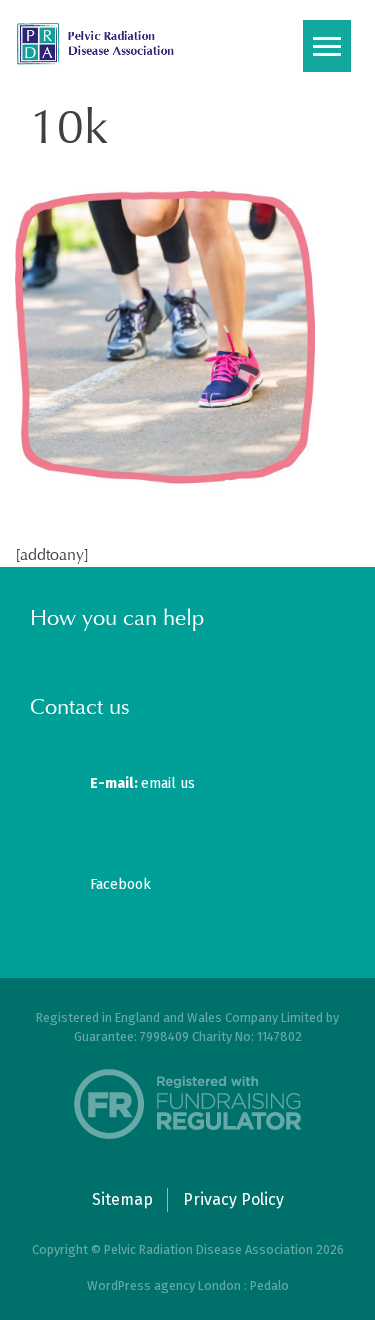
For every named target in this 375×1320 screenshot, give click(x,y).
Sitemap (122, 1199)
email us (142, 783)
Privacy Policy (233, 1199)
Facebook (120, 884)
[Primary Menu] (327, 46)
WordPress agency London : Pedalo (188, 1285)
